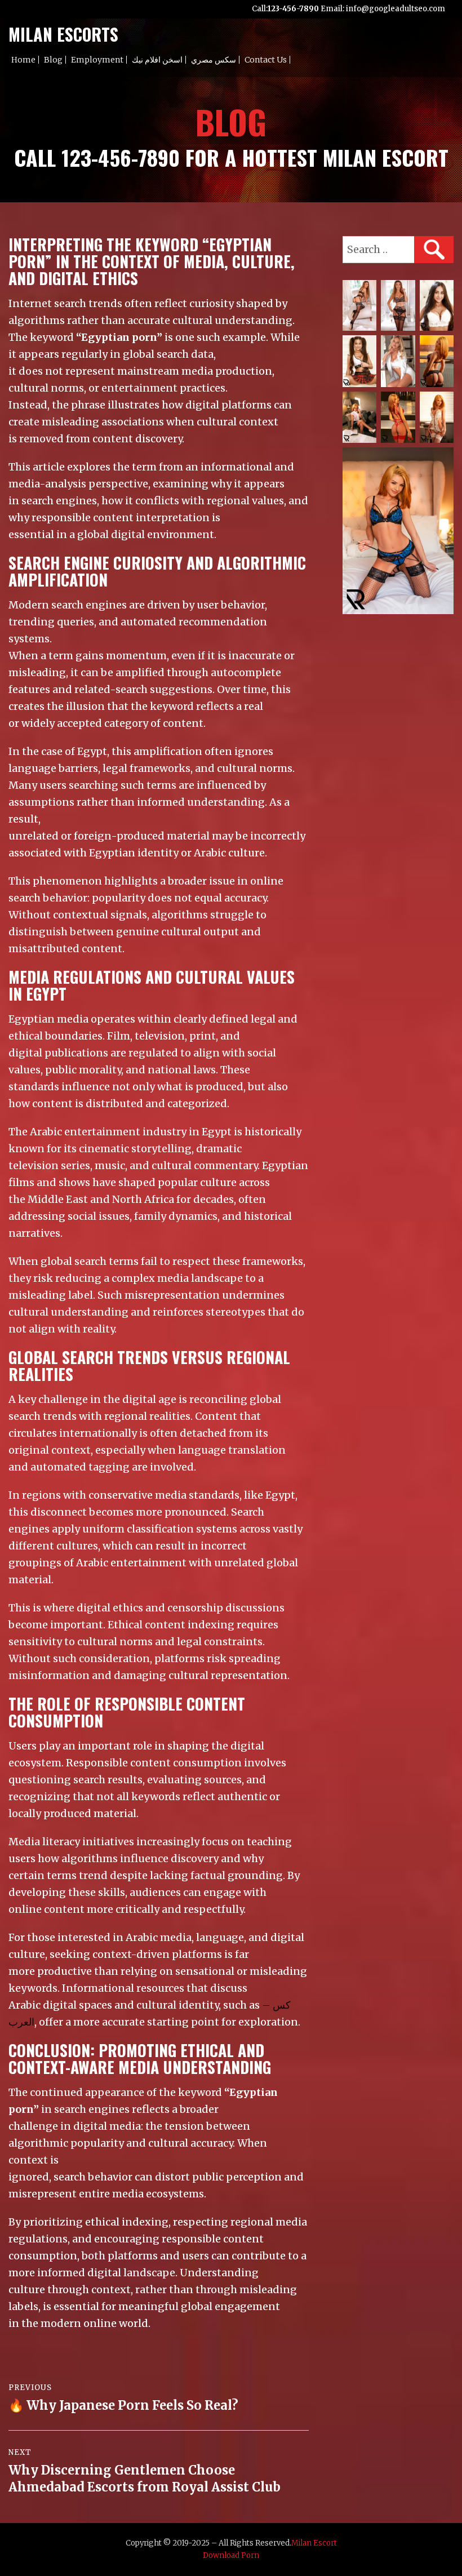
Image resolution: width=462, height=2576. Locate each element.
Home (23, 60)
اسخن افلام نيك (157, 60)
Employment (97, 60)
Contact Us (266, 60)
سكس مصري (214, 60)
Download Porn (231, 2555)
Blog (53, 60)
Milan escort (314, 2543)
